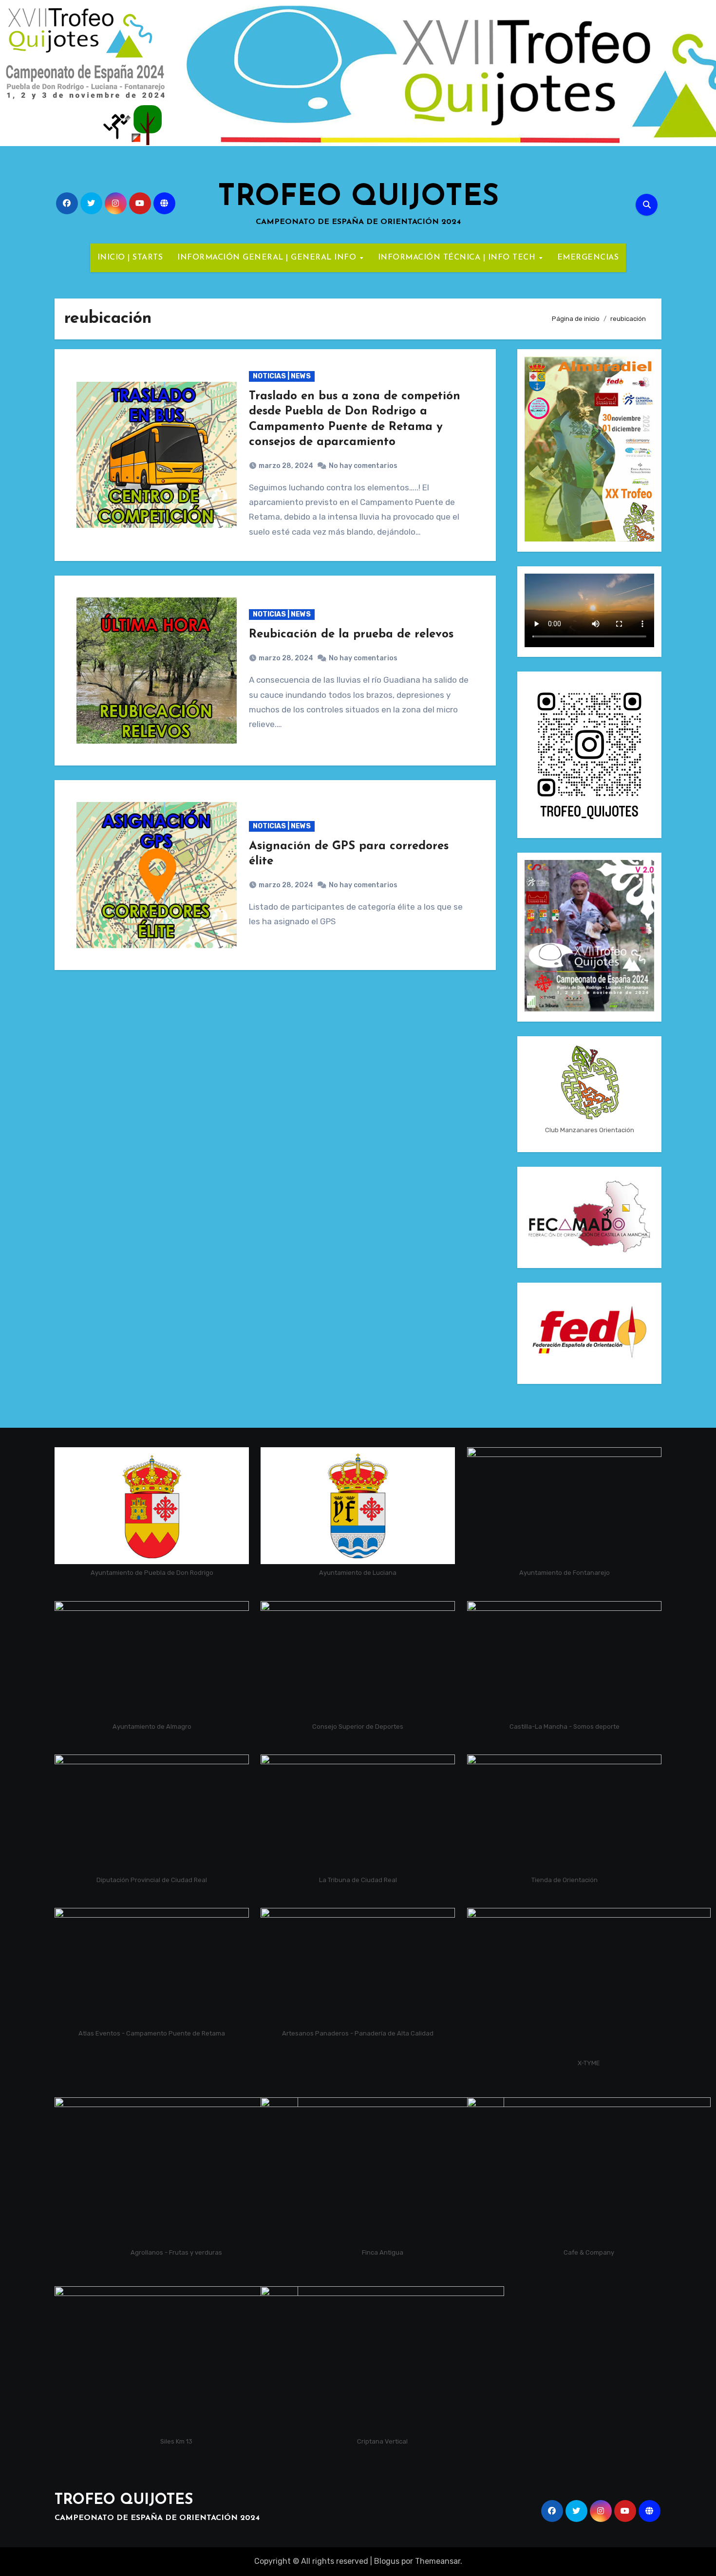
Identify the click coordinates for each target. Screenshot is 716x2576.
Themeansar (438, 2561)
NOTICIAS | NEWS (282, 376)
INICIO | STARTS (130, 258)
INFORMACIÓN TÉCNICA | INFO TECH (458, 258)
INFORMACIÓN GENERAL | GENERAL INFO (268, 258)
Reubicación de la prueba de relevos (351, 635)
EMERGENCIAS (588, 258)
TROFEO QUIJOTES (358, 198)
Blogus (387, 2561)
